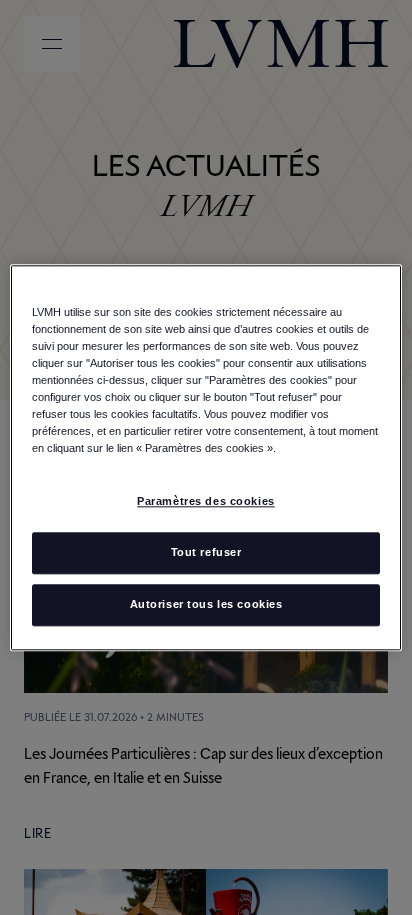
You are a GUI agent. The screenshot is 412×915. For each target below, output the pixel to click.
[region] (205, 457)
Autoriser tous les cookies (206, 604)
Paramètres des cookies (206, 501)
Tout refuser (206, 552)
